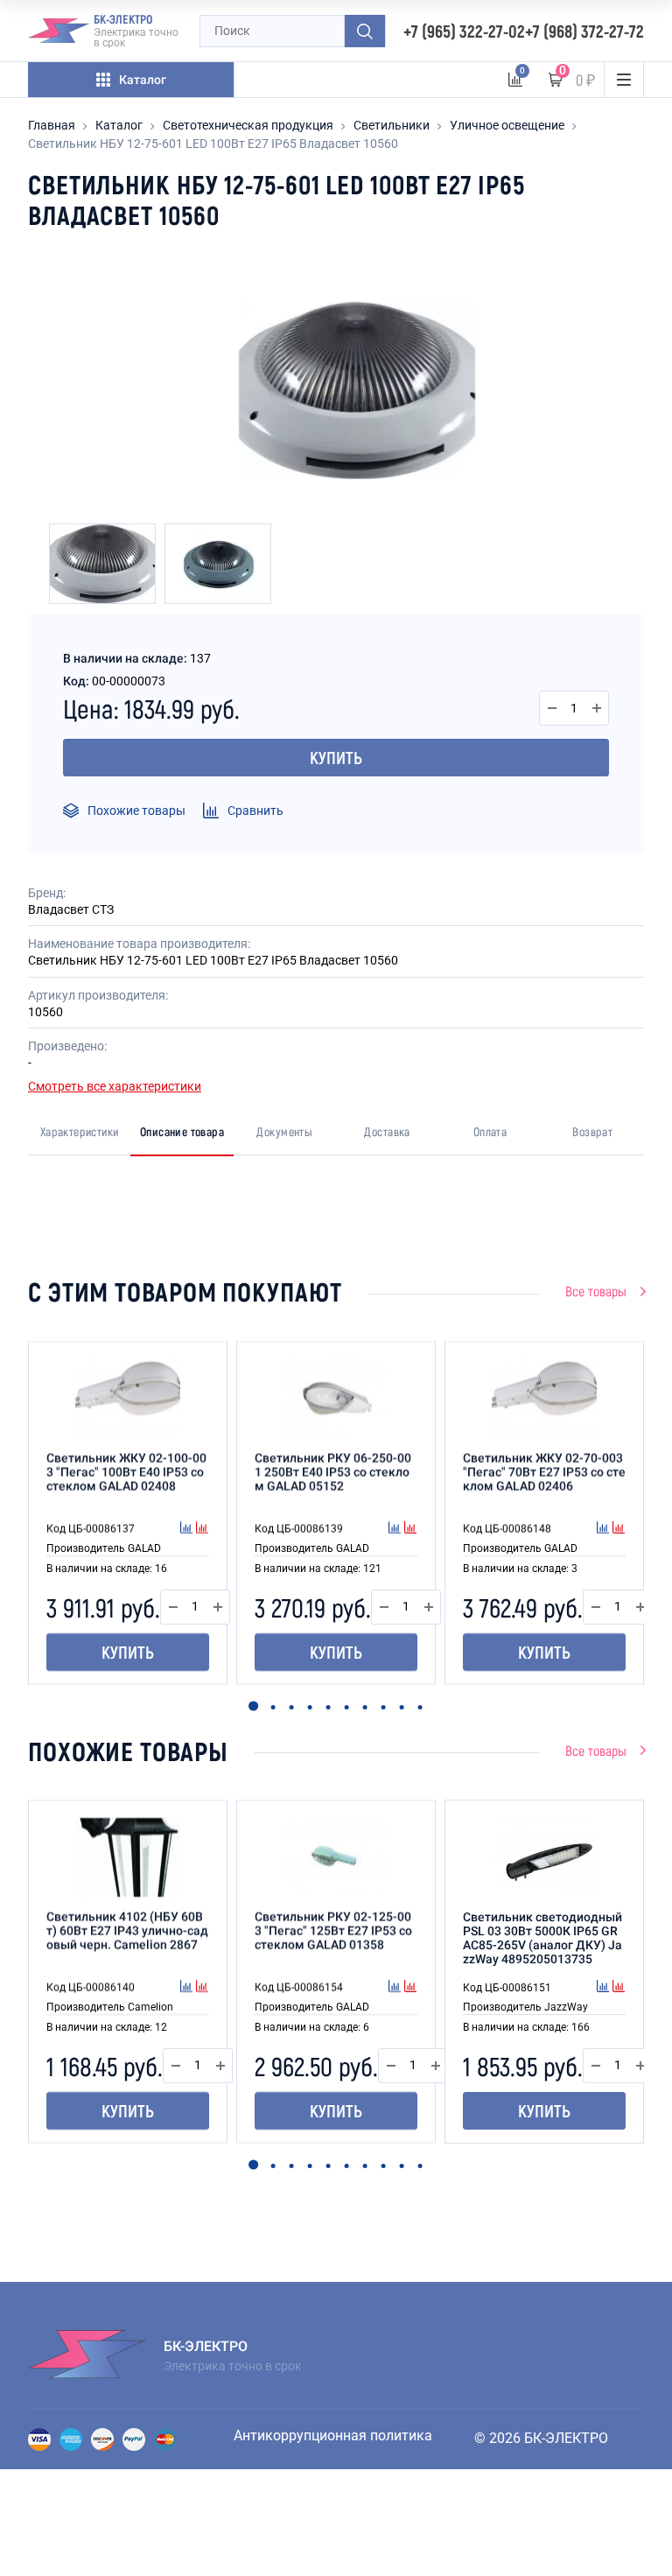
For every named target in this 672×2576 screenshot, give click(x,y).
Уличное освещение (507, 125)
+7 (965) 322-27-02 (464, 31)
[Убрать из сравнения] (202, 1529)
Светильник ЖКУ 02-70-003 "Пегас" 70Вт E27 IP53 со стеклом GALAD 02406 (544, 1472)
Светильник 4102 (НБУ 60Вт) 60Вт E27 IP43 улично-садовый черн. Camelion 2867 (127, 1931)
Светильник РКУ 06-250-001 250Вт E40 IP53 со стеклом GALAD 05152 (333, 1472)
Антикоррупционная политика (333, 2436)
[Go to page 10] (420, 1707)
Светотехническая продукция (248, 125)
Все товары (596, 1291)
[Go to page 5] (328, 1707)
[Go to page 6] (346, 1707)
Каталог (119, 125)
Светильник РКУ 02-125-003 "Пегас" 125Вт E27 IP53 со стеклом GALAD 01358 (333, 1931)
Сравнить (255, 811)
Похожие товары (136, 811)
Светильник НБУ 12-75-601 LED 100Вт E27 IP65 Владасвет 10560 (213, 144)
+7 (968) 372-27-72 (584, 31)
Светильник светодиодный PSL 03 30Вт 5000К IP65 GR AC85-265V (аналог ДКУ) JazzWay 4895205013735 (542, 1938)
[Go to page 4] (309, 1707)
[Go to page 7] (364, 1707)
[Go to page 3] (291, 1707)
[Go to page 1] (253, 1706)
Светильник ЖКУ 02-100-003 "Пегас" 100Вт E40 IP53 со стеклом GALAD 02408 (126, 1472)
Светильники (392, 125)
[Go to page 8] (383, 1707)
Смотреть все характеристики (115, 1086)
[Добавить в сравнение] (188, 1529)
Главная (52, 125)
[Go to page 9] (401, 1707)
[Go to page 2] (273, 1707)
